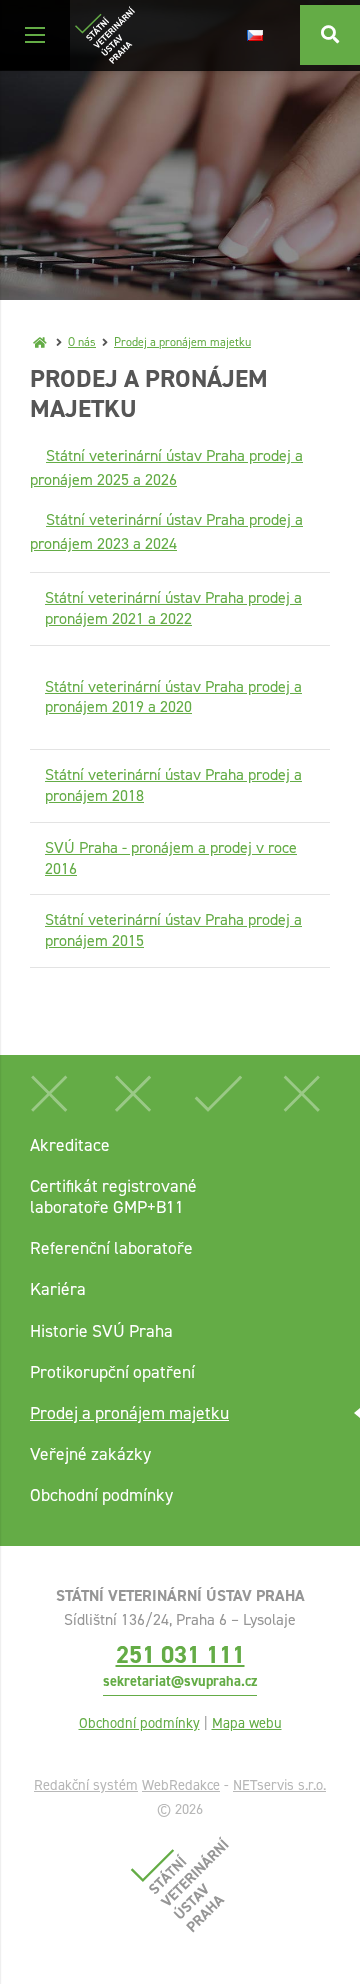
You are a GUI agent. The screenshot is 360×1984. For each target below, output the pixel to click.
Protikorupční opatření (112, 1372)
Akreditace (70, 1145)
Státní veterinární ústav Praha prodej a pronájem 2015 (173, 930)
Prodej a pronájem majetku (182, 342)
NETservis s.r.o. (279, 1785)
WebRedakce (181, 1785)
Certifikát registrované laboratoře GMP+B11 (113, 1196)
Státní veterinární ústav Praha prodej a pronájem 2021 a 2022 (173, 608)
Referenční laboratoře (111, 1248)
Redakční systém (86, 1785)
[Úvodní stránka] (105, 35)
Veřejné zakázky (90, 1454)
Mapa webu (247, 1723)
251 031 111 (180, 1654)
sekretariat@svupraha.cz (180, 1681)
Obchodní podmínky (101, 1495)
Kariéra (58, 1289)
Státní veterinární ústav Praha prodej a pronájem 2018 (173, 785)
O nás (82, 342)
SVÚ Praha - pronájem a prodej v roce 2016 (171, 858)
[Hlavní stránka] (40, 342)
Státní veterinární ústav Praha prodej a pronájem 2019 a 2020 (173, 697)
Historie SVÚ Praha (101, 1331)
